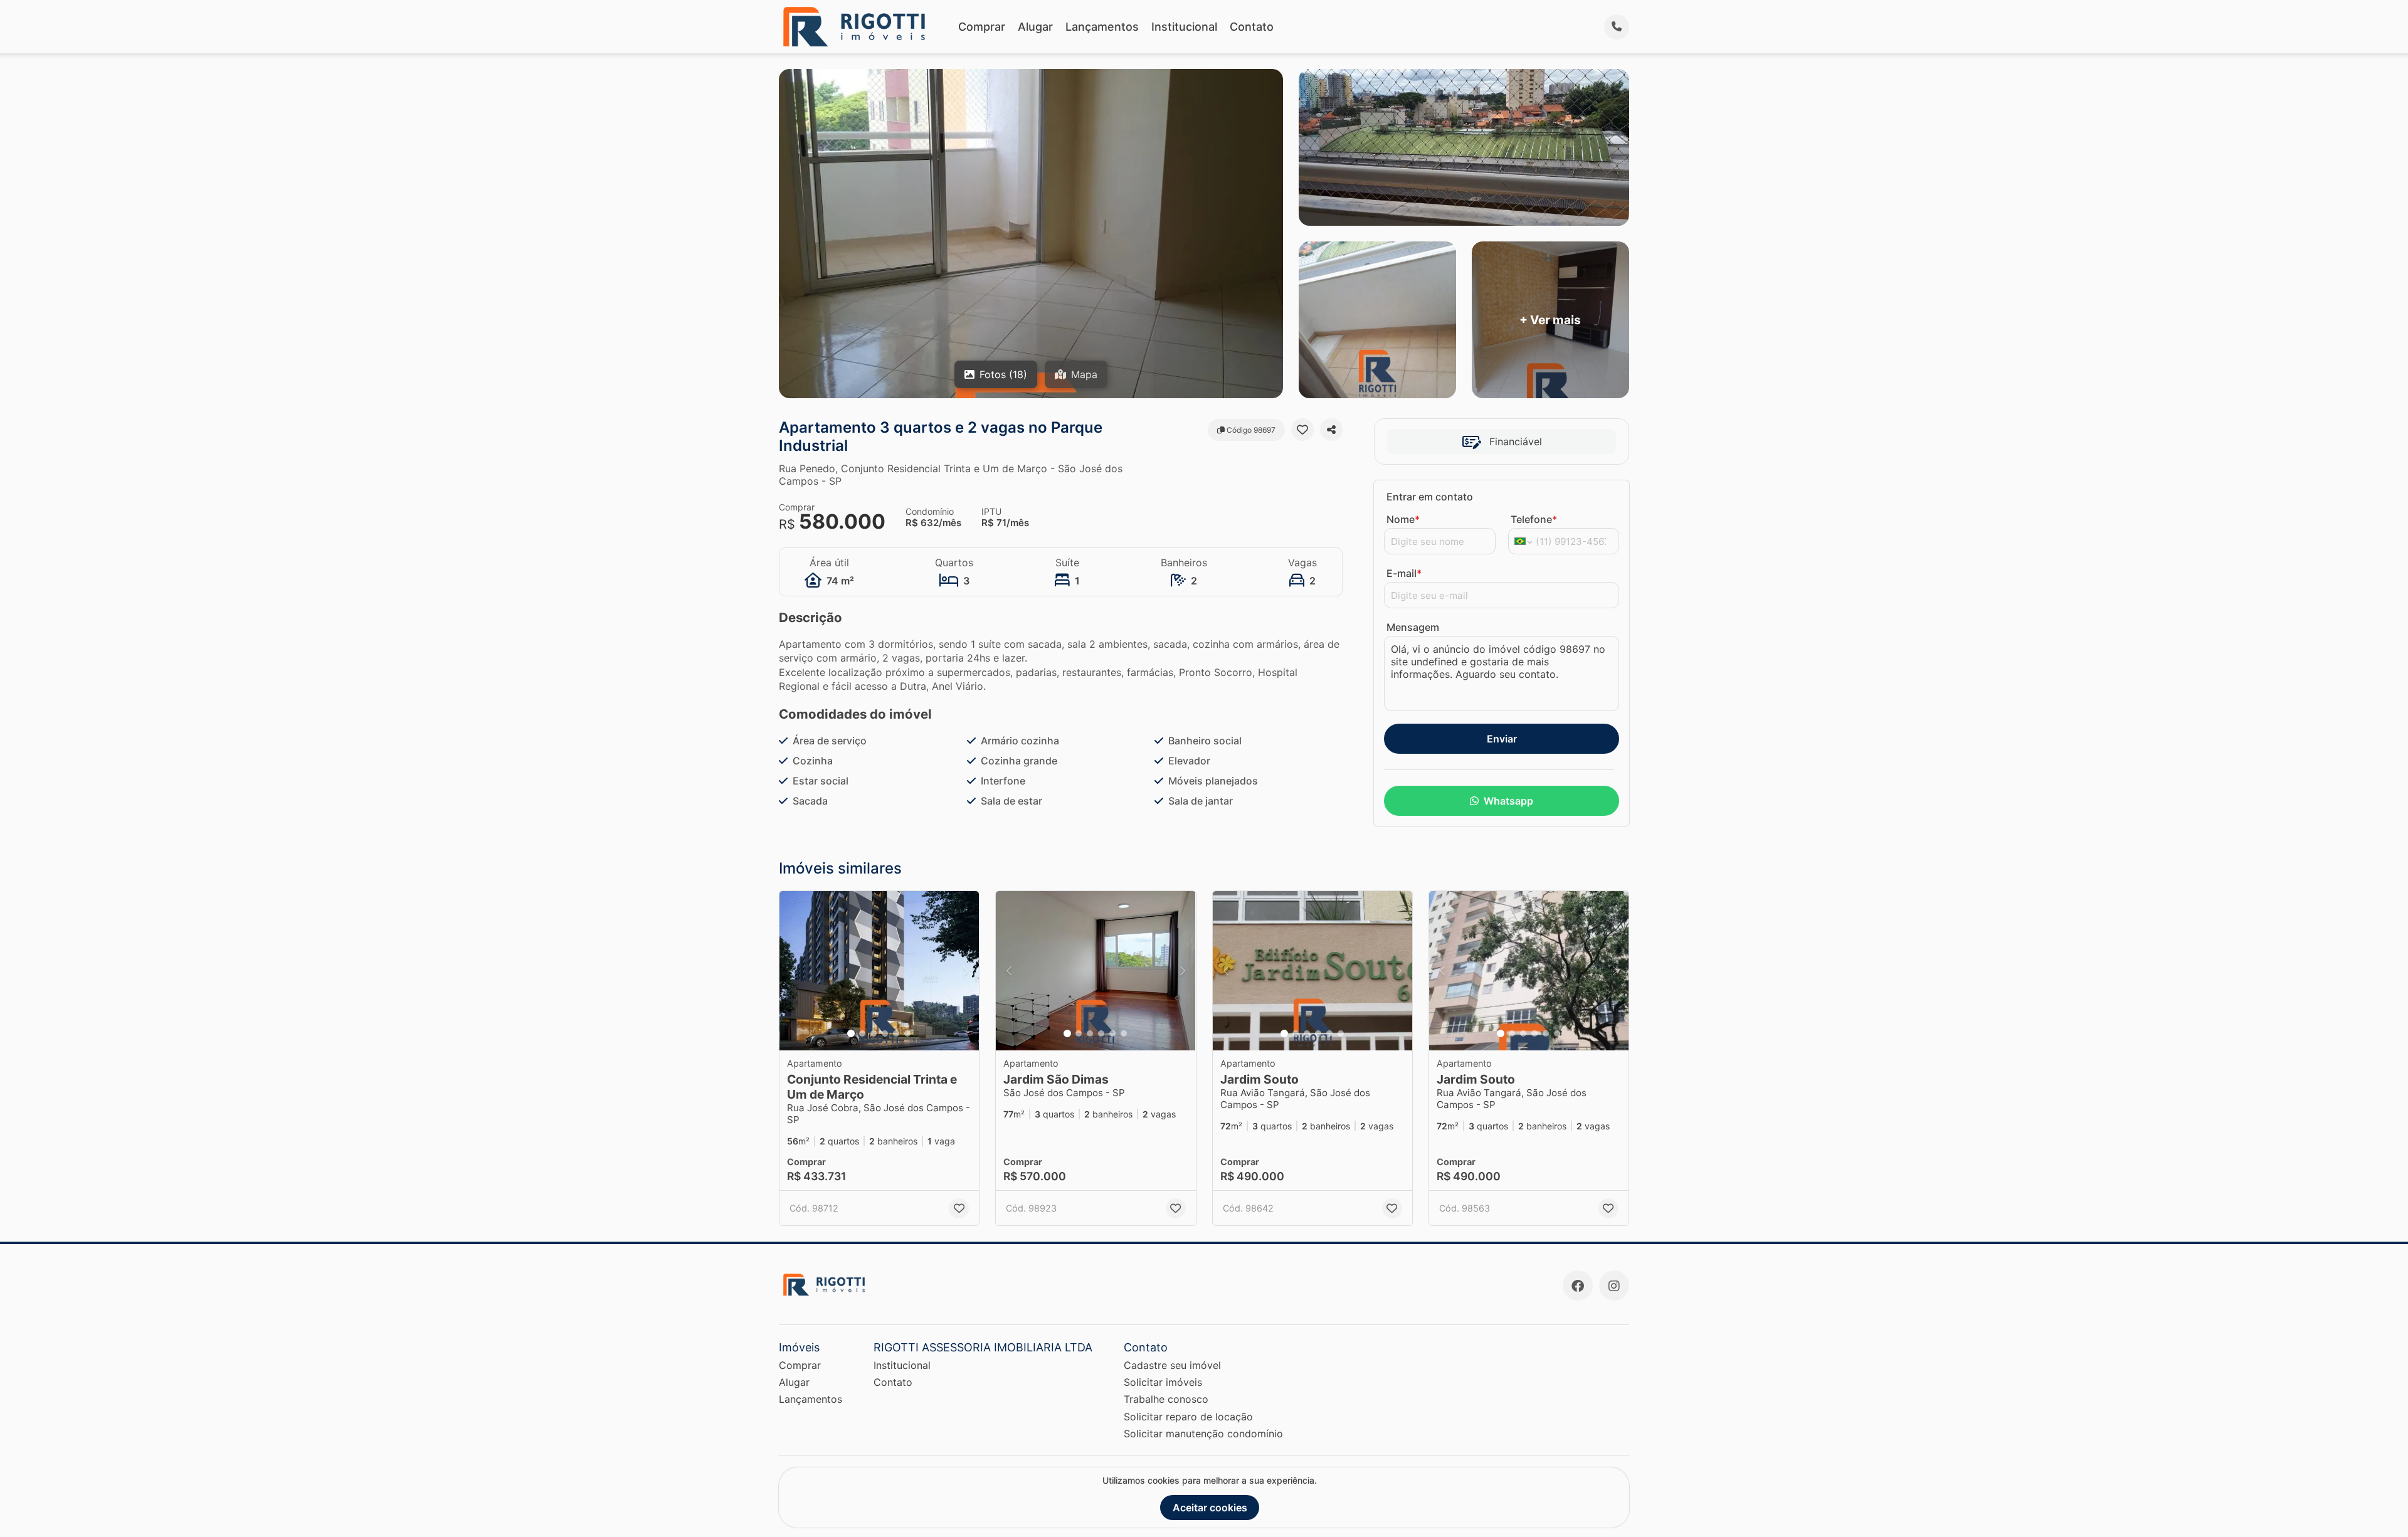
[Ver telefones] (1617, 27)
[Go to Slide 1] (851, 1033)
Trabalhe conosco (1166, 1399)
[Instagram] (1614, 1286)
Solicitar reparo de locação (1188, 1417)
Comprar (982, 27)
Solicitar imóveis (1163, 1382)
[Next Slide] (966, 971)
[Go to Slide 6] (907, 1033)
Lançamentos (1102, 27)
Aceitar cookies (1210, 1508)
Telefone (1534, 519)
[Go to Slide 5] (896, 1033)
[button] (879, 971)
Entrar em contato (1430, 497)
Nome (1403, 519)
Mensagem (1413, 627)
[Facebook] (1578, 1286)
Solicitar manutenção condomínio (1203, 1434)
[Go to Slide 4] (885, 1033)
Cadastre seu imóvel (1172, 1365)
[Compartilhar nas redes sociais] (1331, 430)
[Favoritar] (1302, 430)
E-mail (1404, 573)
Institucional (1184, 27)
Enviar (1502, 739)
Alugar (1035, 27)
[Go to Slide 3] (874, 1033)
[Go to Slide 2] (862, 1033)
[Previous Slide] (793, 971)
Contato (1252, 27)
